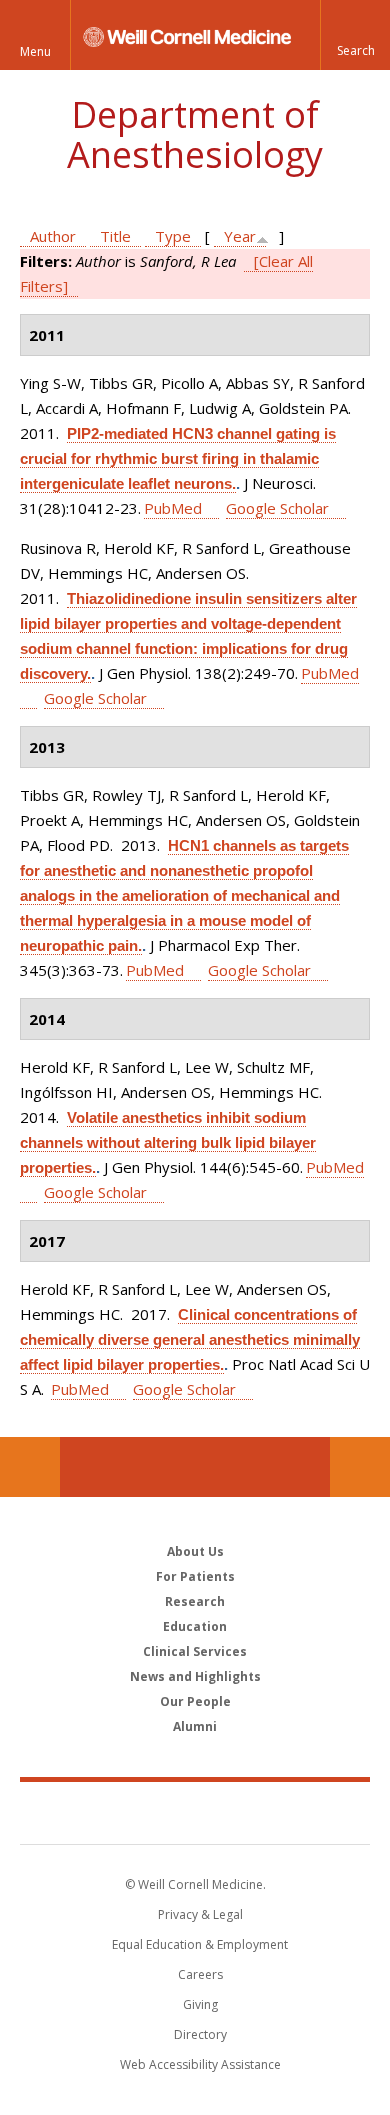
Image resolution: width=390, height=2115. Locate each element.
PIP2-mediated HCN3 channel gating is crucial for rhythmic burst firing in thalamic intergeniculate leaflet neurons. (178, 458)
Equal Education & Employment (200, 1944)
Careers (200, 1974)
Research (195, 1601)
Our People (195, 1701)
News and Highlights (195, 1676)
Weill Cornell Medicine (195, 1812)
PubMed (173, 508)
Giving (200, 2004)
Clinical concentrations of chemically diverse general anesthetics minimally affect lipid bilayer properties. (190, 1339)
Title (115, 236)
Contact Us (360, 1467)
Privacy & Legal (200, 1914)
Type (173, 236)
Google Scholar (277, 508)
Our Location (30, 1467)
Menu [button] (35, 51)
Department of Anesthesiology (195, 134)
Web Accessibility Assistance (200, 2064)
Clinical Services (195, 1651)
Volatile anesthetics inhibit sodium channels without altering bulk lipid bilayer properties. (168, 1142)
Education (195, 1626)
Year (240, 236)
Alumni (195, 1726)
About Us (195, 1551)
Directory (200, 2034)
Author (53, 236)
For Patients (195, 1576)
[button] (355, 35)
